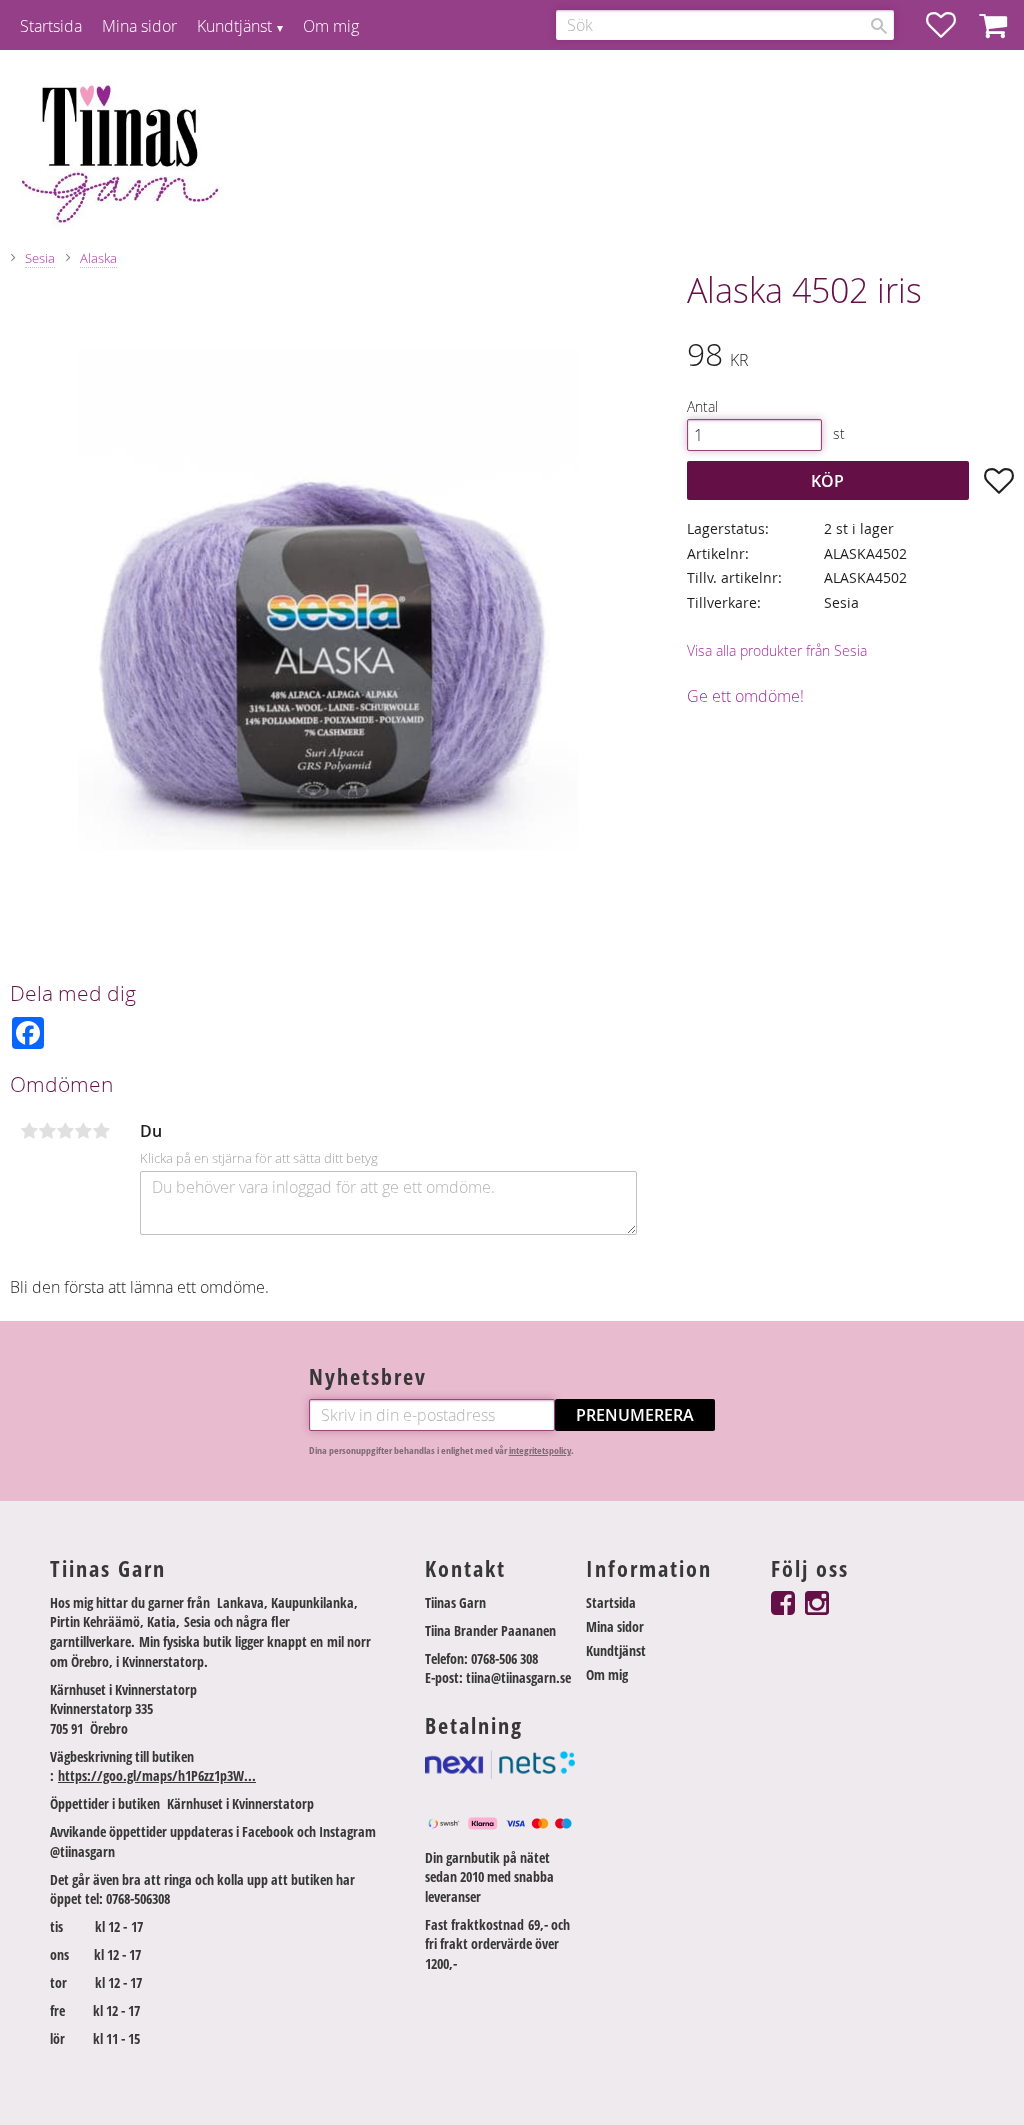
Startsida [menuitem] (51, 26)
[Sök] (879, 26)
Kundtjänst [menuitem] (234, 26)
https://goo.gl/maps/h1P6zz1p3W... (157, 1775)
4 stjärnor (83, 1131)
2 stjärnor (47, 1131)
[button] (951, 25)
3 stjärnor (65, 1131)
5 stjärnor (101, 1131)
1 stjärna (29, 1131)
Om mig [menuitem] (331, 26)
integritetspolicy (540, 1450)
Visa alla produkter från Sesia (777, 650)
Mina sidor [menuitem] (139, 26)
